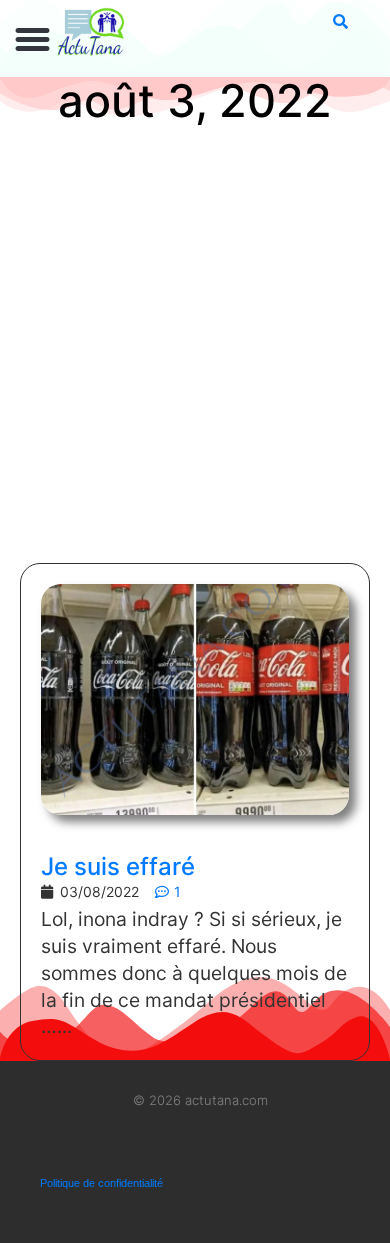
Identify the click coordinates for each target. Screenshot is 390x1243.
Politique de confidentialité (101, 1183)
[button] (33, 40)
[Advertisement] (195, 348)
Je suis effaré (118, 866)
